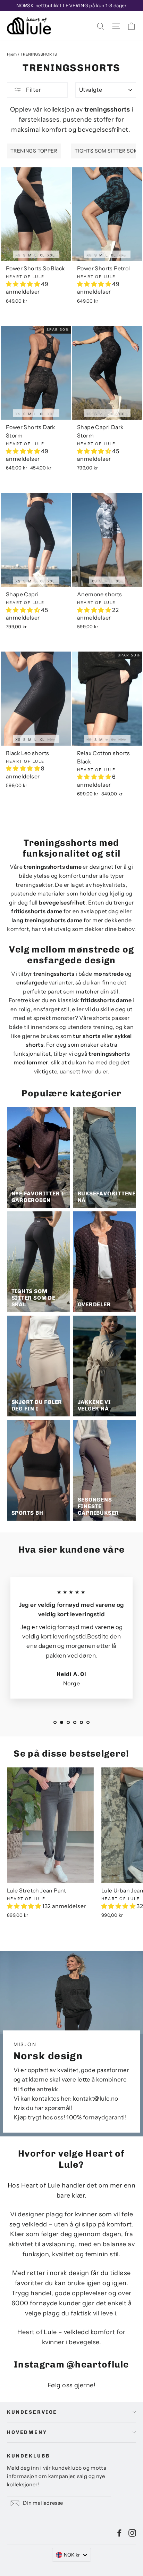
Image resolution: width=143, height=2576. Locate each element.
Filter (33, 90)
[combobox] (72, 2555)
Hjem (12, 54)
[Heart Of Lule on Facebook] (119, 2533)
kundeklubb (28, 2456)
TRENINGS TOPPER (34, 151)
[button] (23, 284)
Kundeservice (32, 2412)
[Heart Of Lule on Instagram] (132, 2533)
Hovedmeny (27, 2432)
